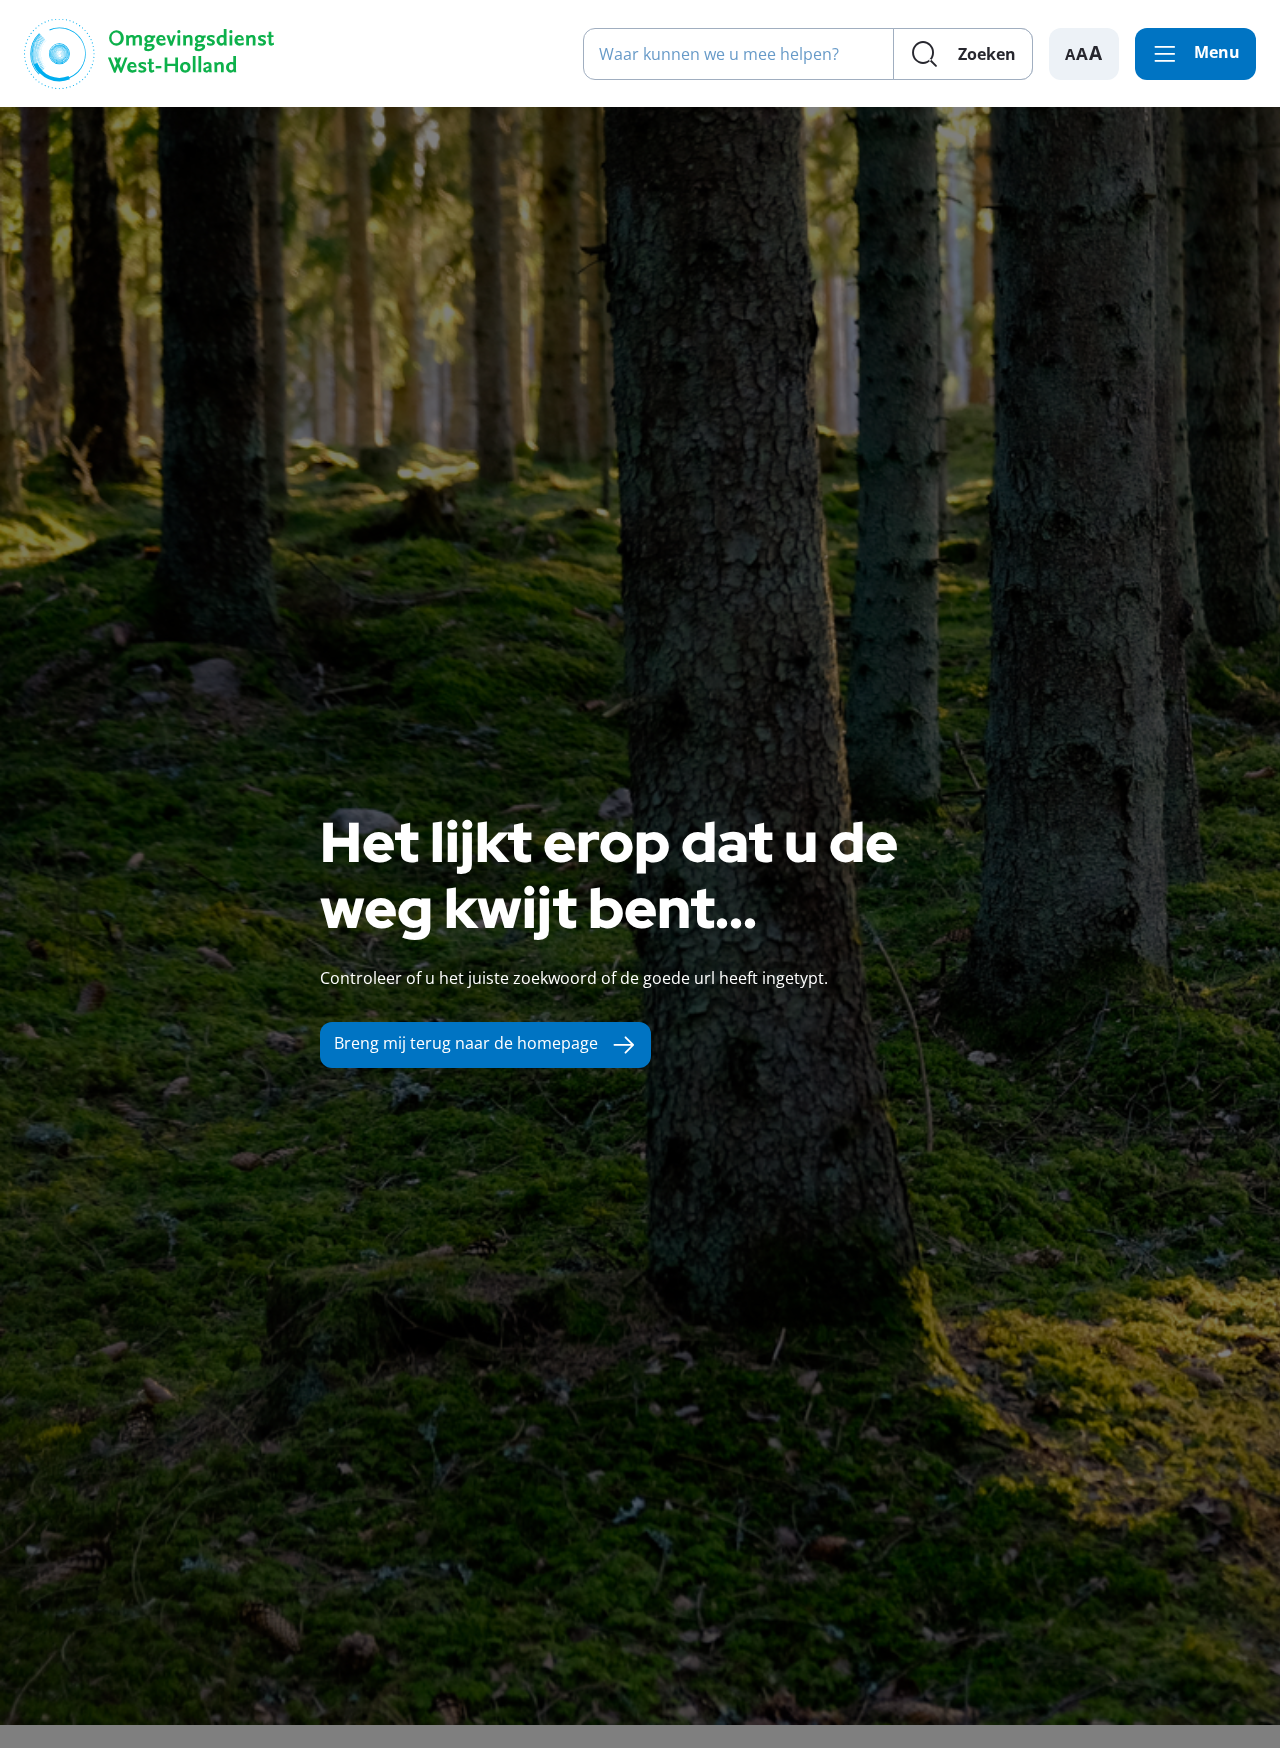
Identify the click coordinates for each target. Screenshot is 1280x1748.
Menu (1217, 52)
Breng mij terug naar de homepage (466, 1042)
